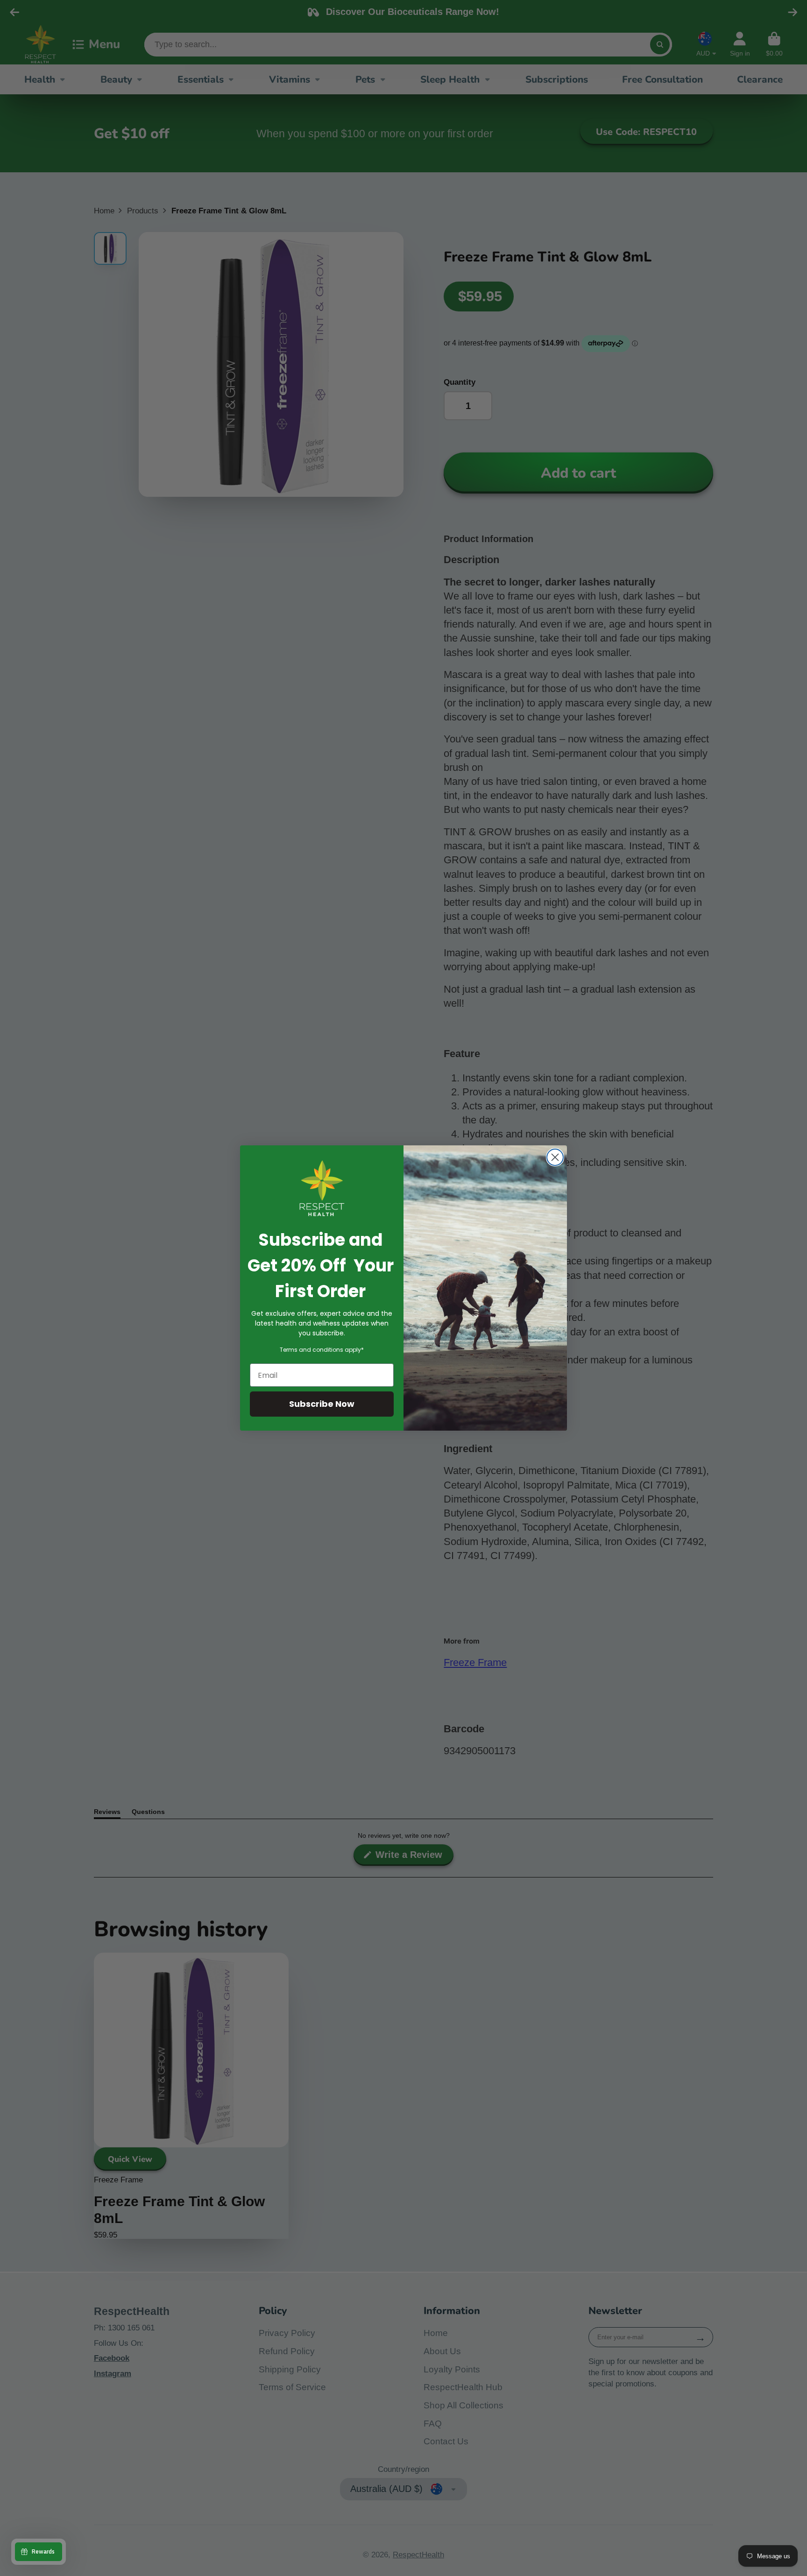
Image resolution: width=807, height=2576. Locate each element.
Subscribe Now (322, 1404)
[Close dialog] (555, 1157)
